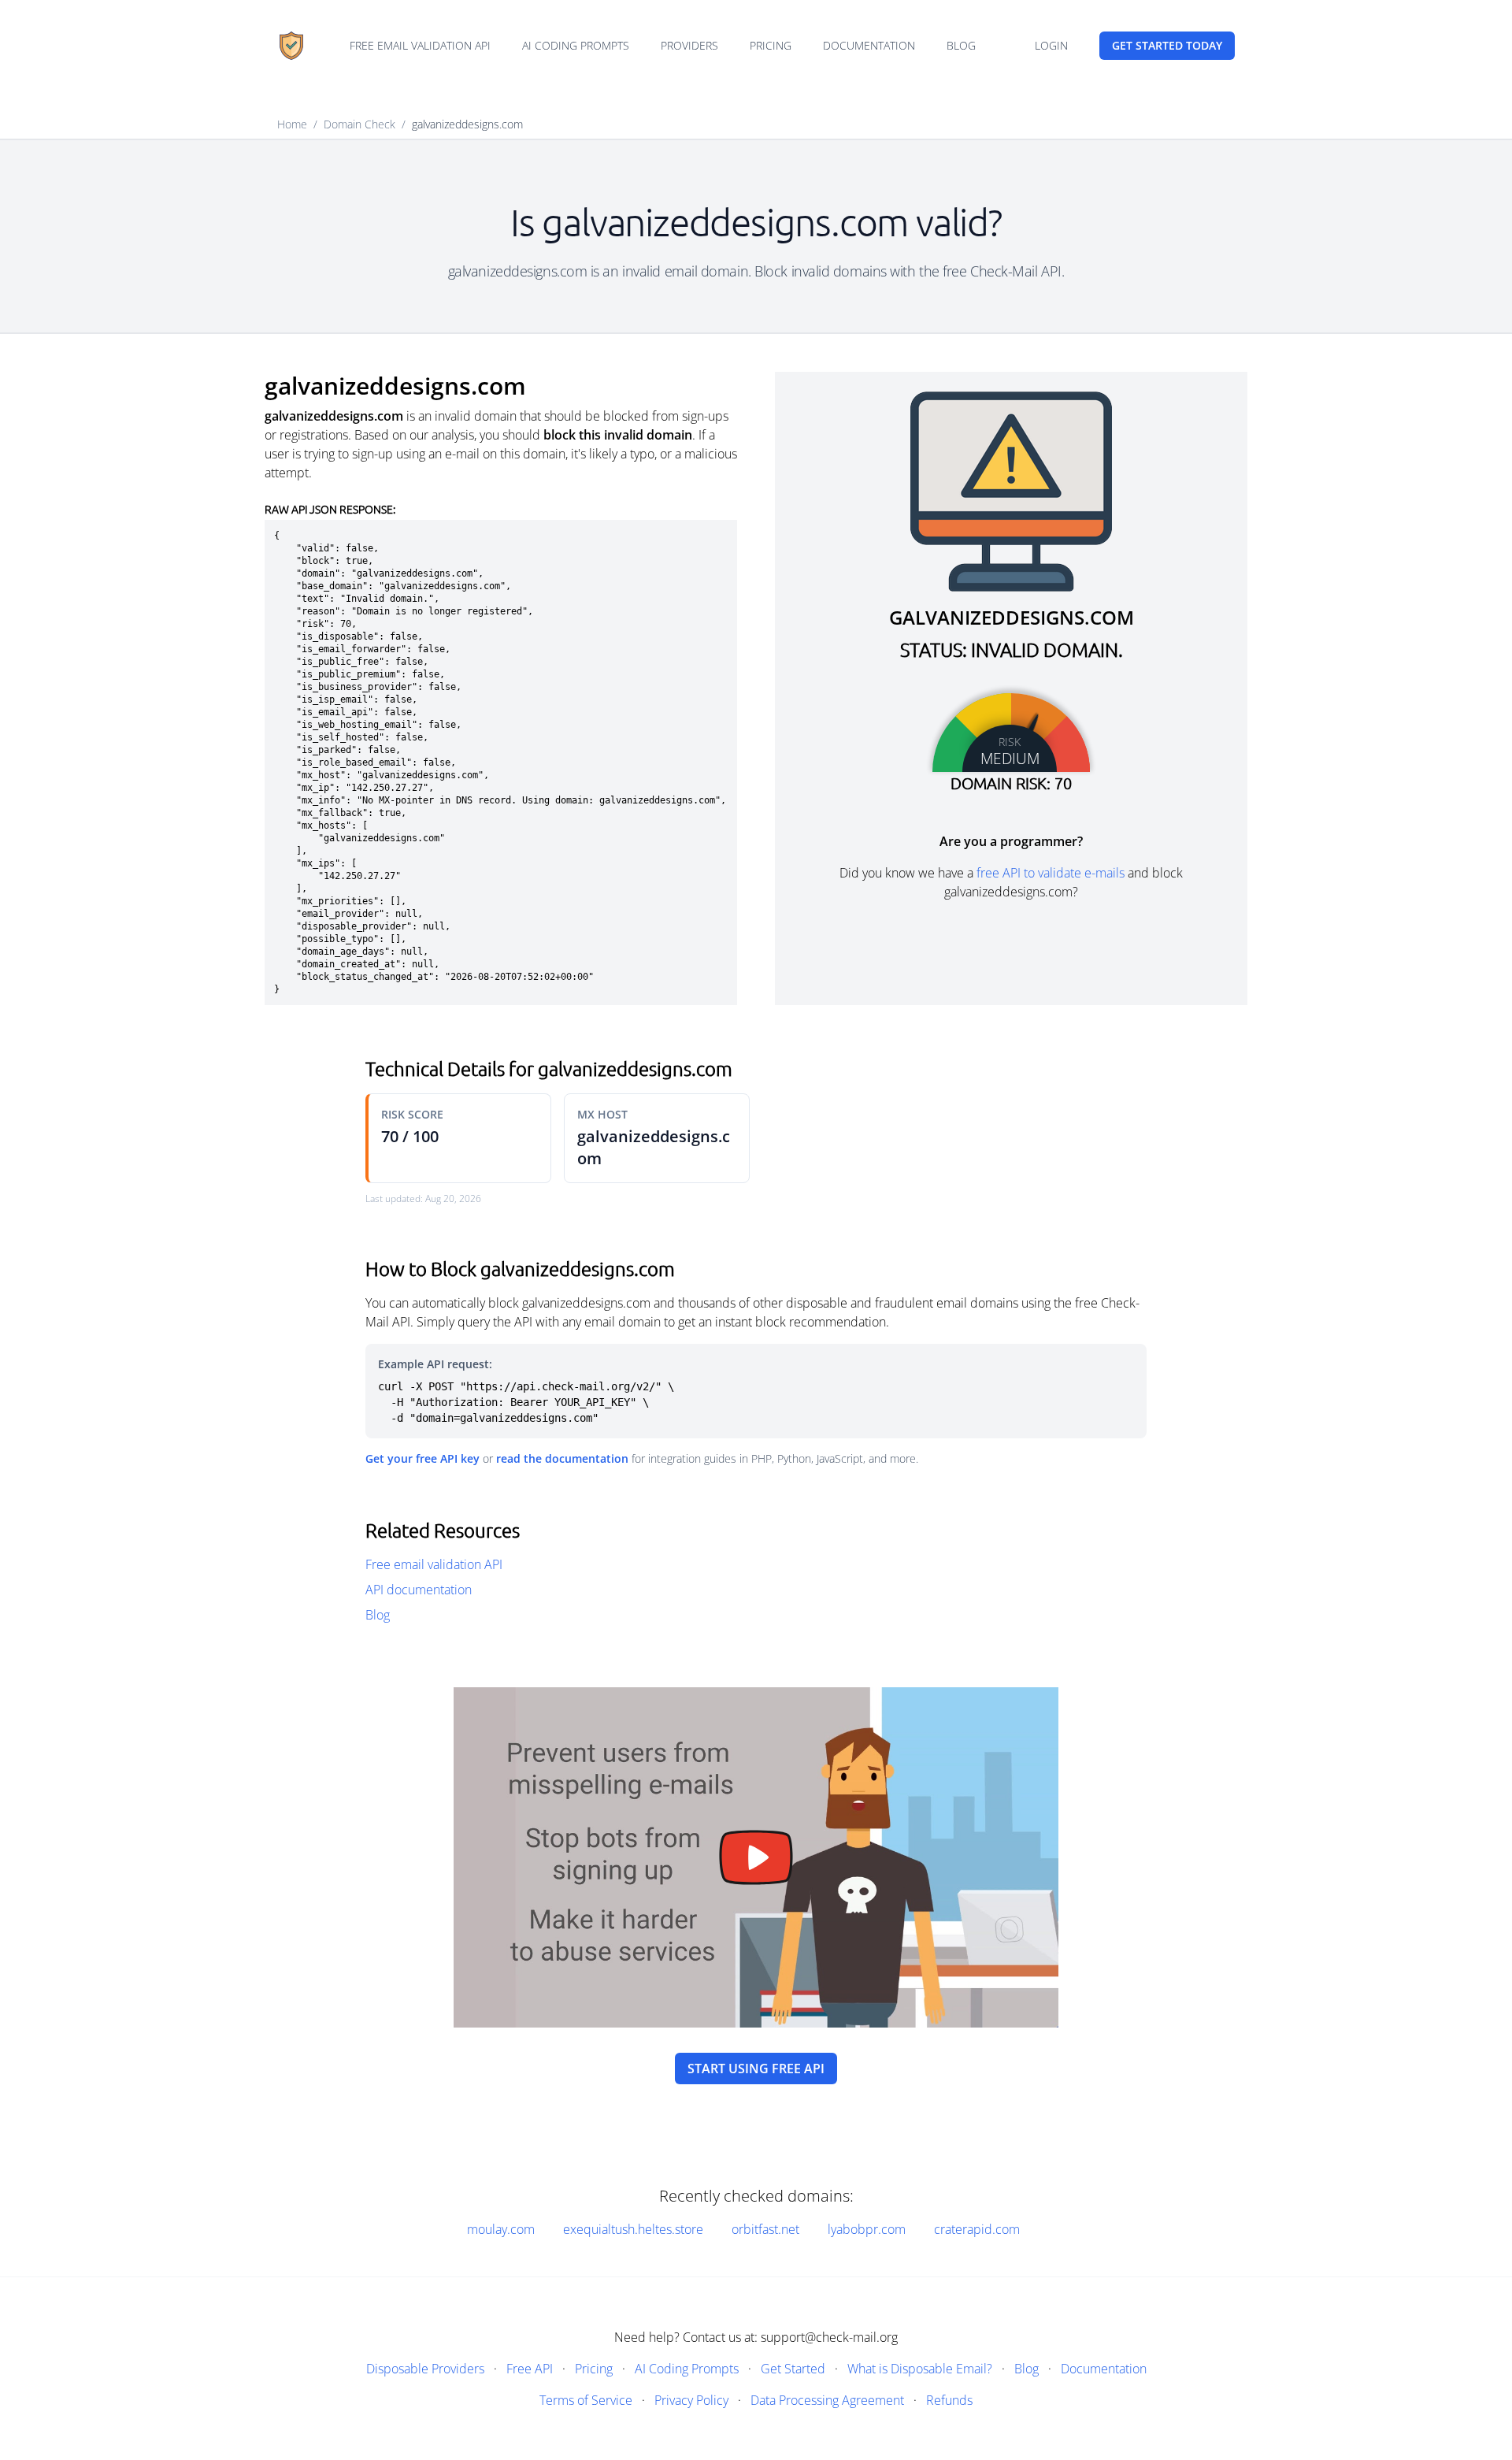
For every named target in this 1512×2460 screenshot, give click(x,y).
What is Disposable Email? (920, 2369)
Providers (689, 45)
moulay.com (501, 2229)
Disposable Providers (425, 2369)
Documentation (869, 45)
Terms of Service (586, 2400)
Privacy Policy (691, 2400)
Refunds (949, 2400)
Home (292, 124)
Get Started (793, 2369)
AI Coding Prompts (576, 45)
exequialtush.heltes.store (633, 2229)
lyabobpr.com (867, 2229)
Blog (961, 45)
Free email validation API (420, 45)
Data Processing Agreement (827, 2400)
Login (1051, 45)
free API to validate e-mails (1051, 873)
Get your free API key (422, 1458)
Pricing (771, 45)
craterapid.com (977, 2229)
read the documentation (562, 1458)
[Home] (291, 46)
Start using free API (756, 2069)
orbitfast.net (765, 2229)
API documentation (419, 1590)
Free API (530, 2369)
